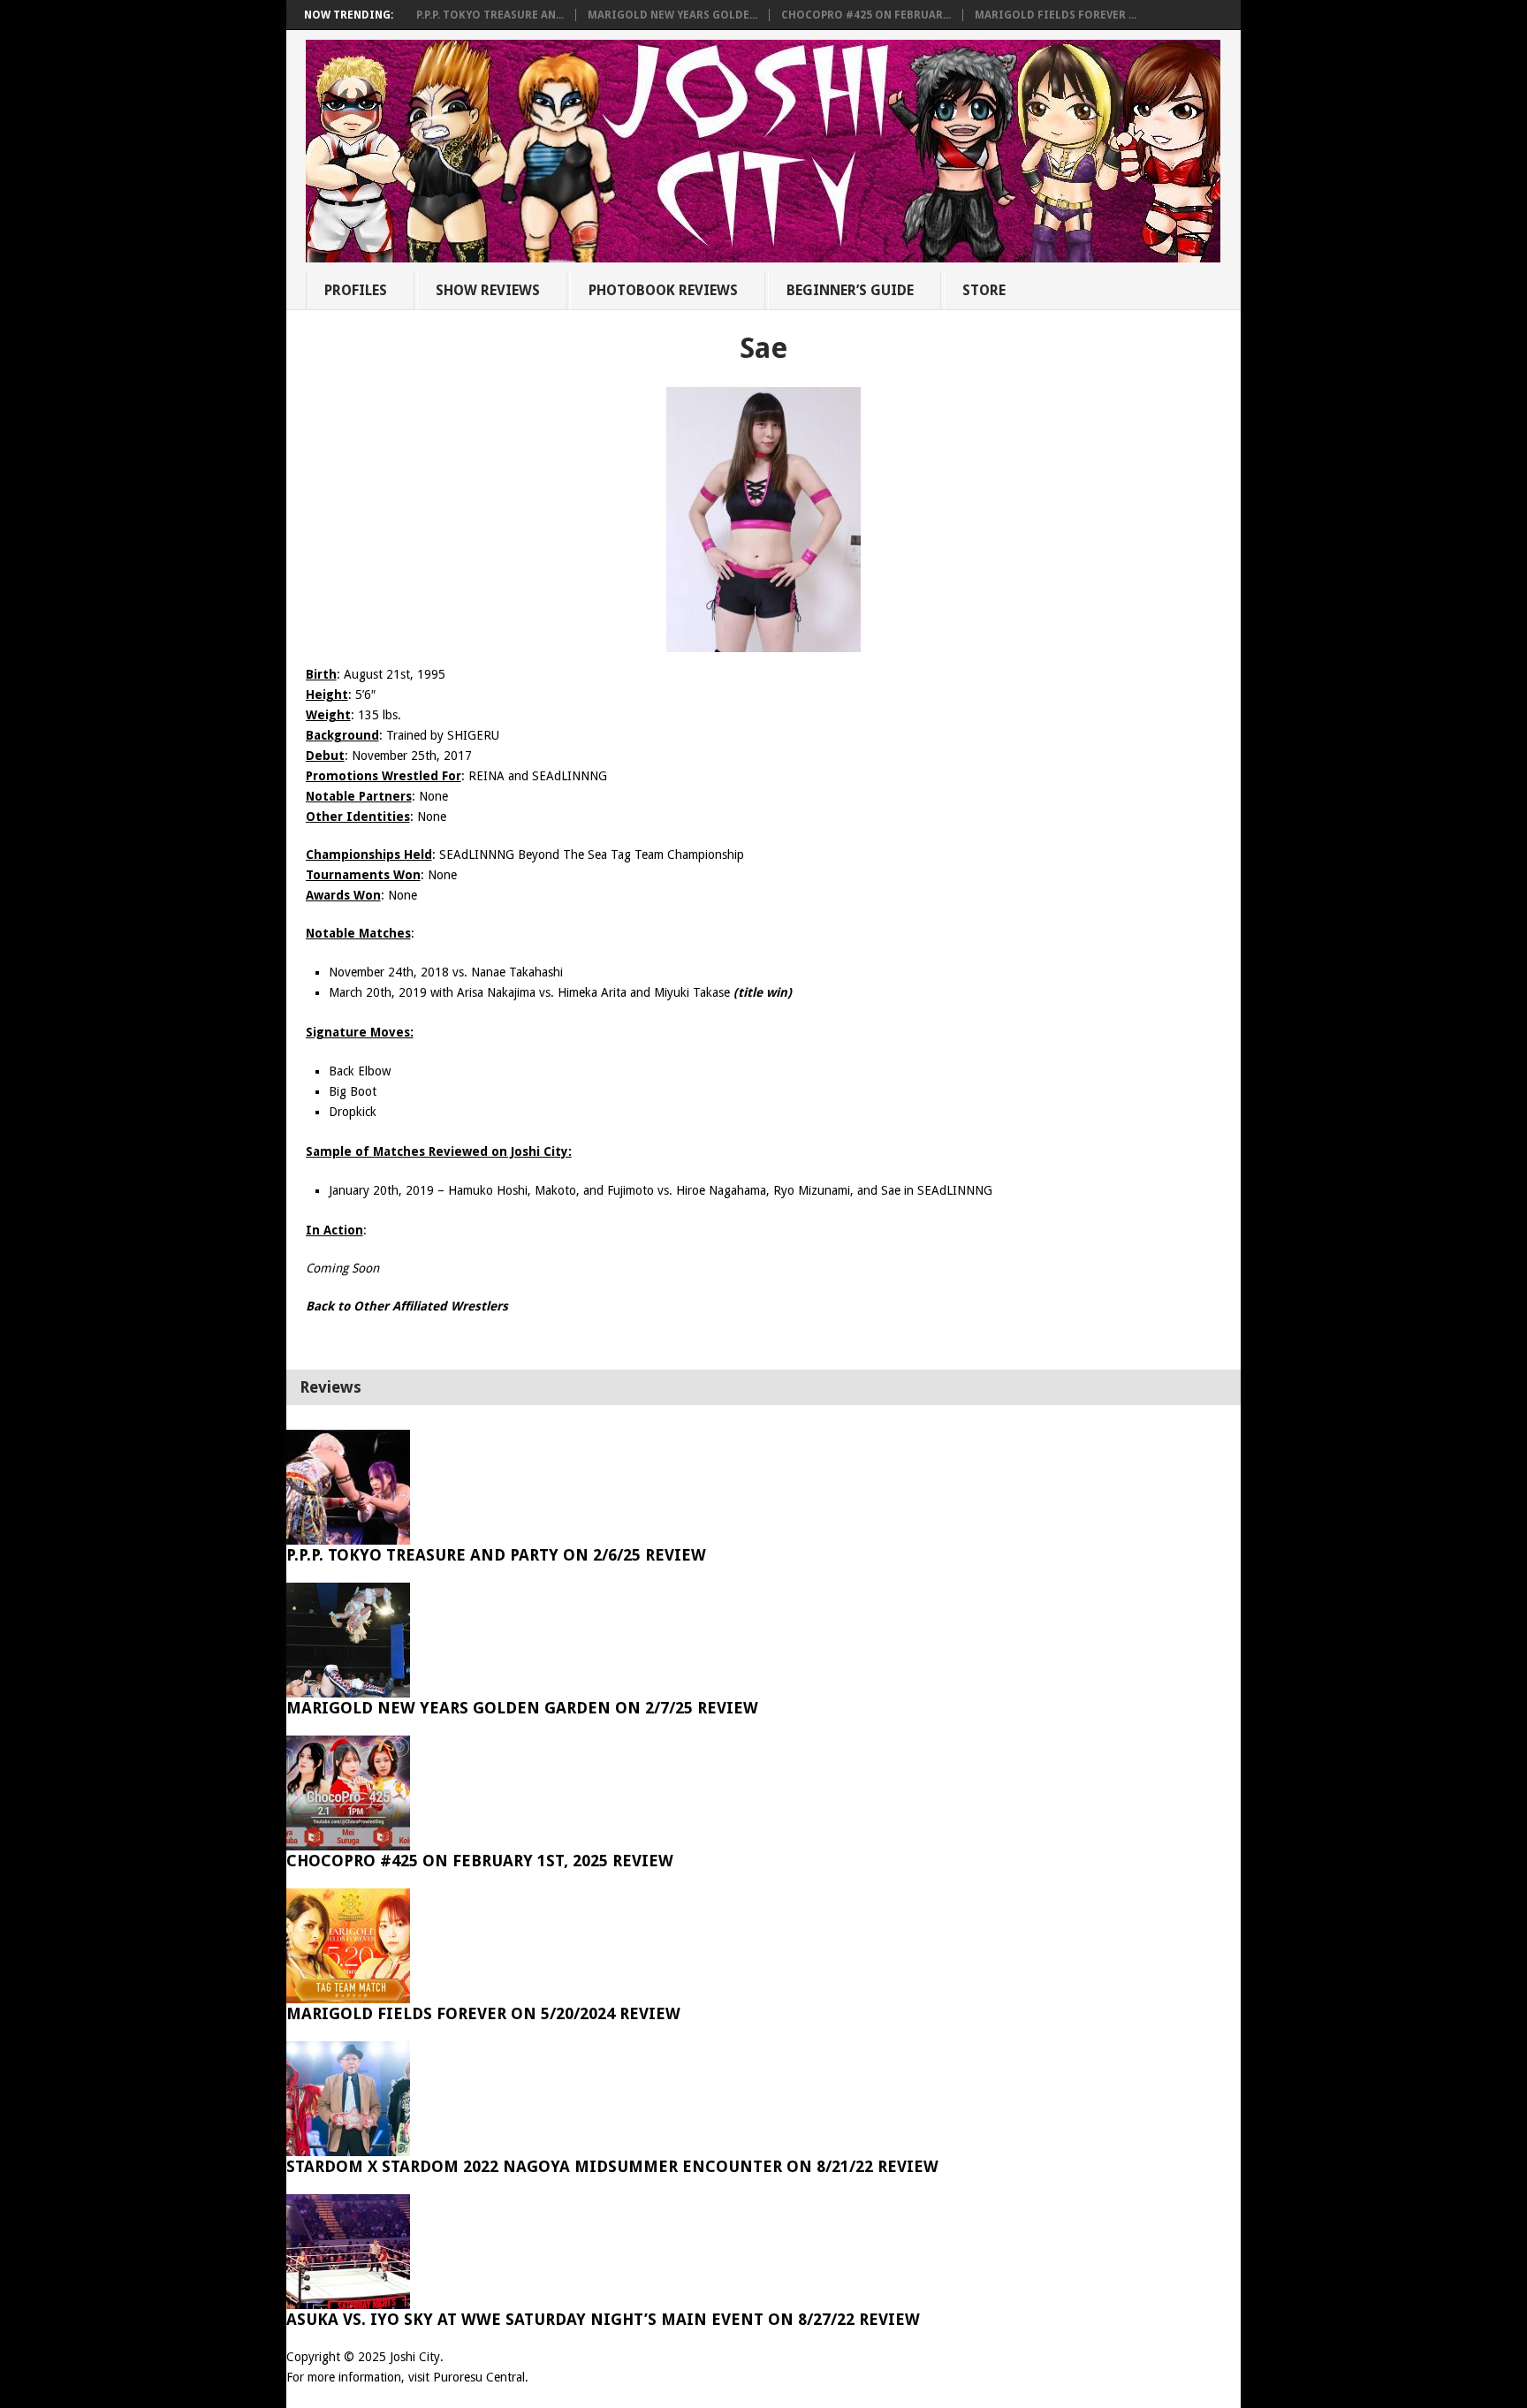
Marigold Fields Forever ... (1056, 15)
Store (984, 290)
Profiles (356, 290)
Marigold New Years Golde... (672, 15)
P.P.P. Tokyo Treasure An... (490, 15)
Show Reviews (488, 290)
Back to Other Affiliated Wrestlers (407, 1306)
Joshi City (415, 2357)
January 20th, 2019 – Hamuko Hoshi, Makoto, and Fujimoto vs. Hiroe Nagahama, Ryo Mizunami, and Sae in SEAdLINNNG (661, 1190)
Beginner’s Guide (850, 290)
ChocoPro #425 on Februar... (866, 15)
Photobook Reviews (663, 290)
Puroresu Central (479, 2377)
